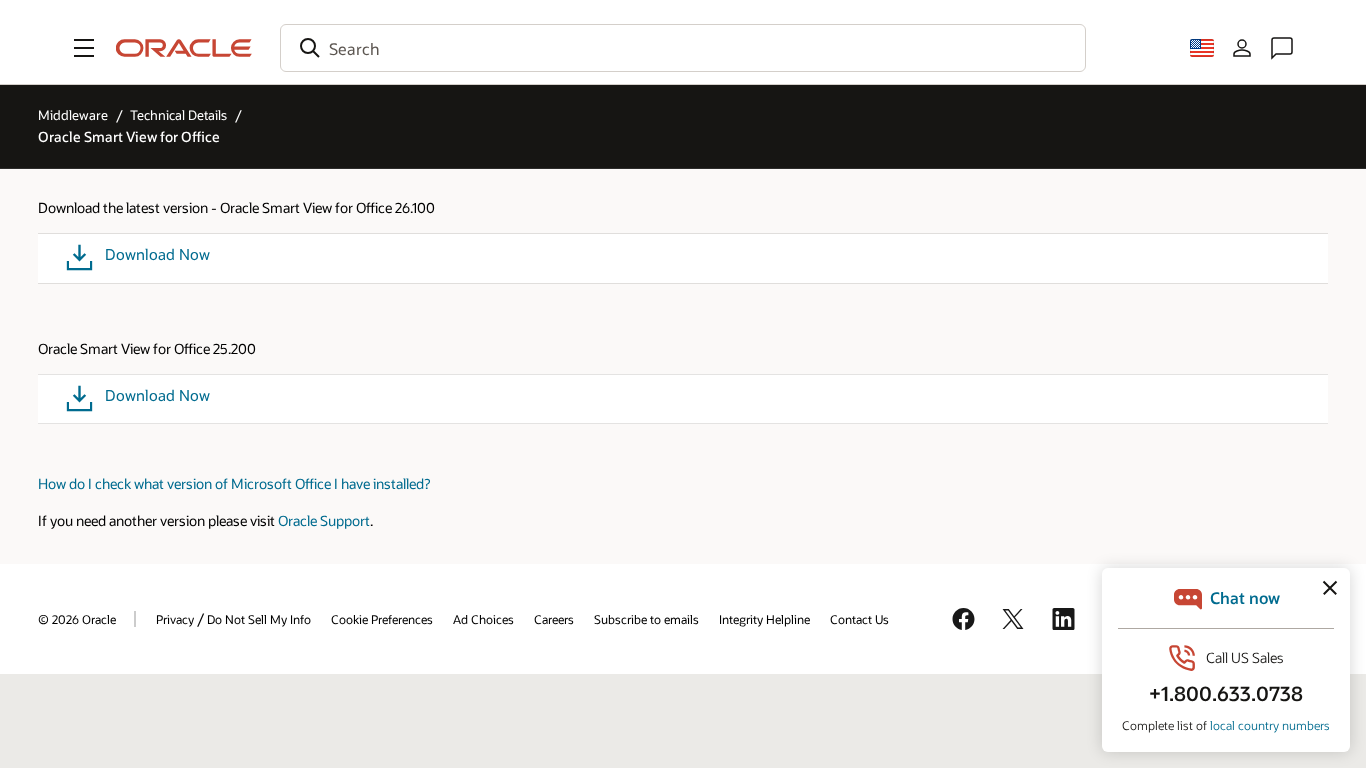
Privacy (175, 619)
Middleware (73, 115)
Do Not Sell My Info (259, 619)
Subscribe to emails (646, 619)
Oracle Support (324, 520)
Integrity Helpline (764, 619)
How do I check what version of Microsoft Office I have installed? (234, 483)
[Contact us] (1282, 48)
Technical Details (178, 115)
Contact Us (859, 619)
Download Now (157, 254)
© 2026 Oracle (77, 619)
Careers (554, 619)
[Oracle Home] (184, 48)
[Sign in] (1242, 48)
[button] (84, 48)
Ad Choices (483, 619)
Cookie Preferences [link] (382, 619)
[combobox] (683, 48)
